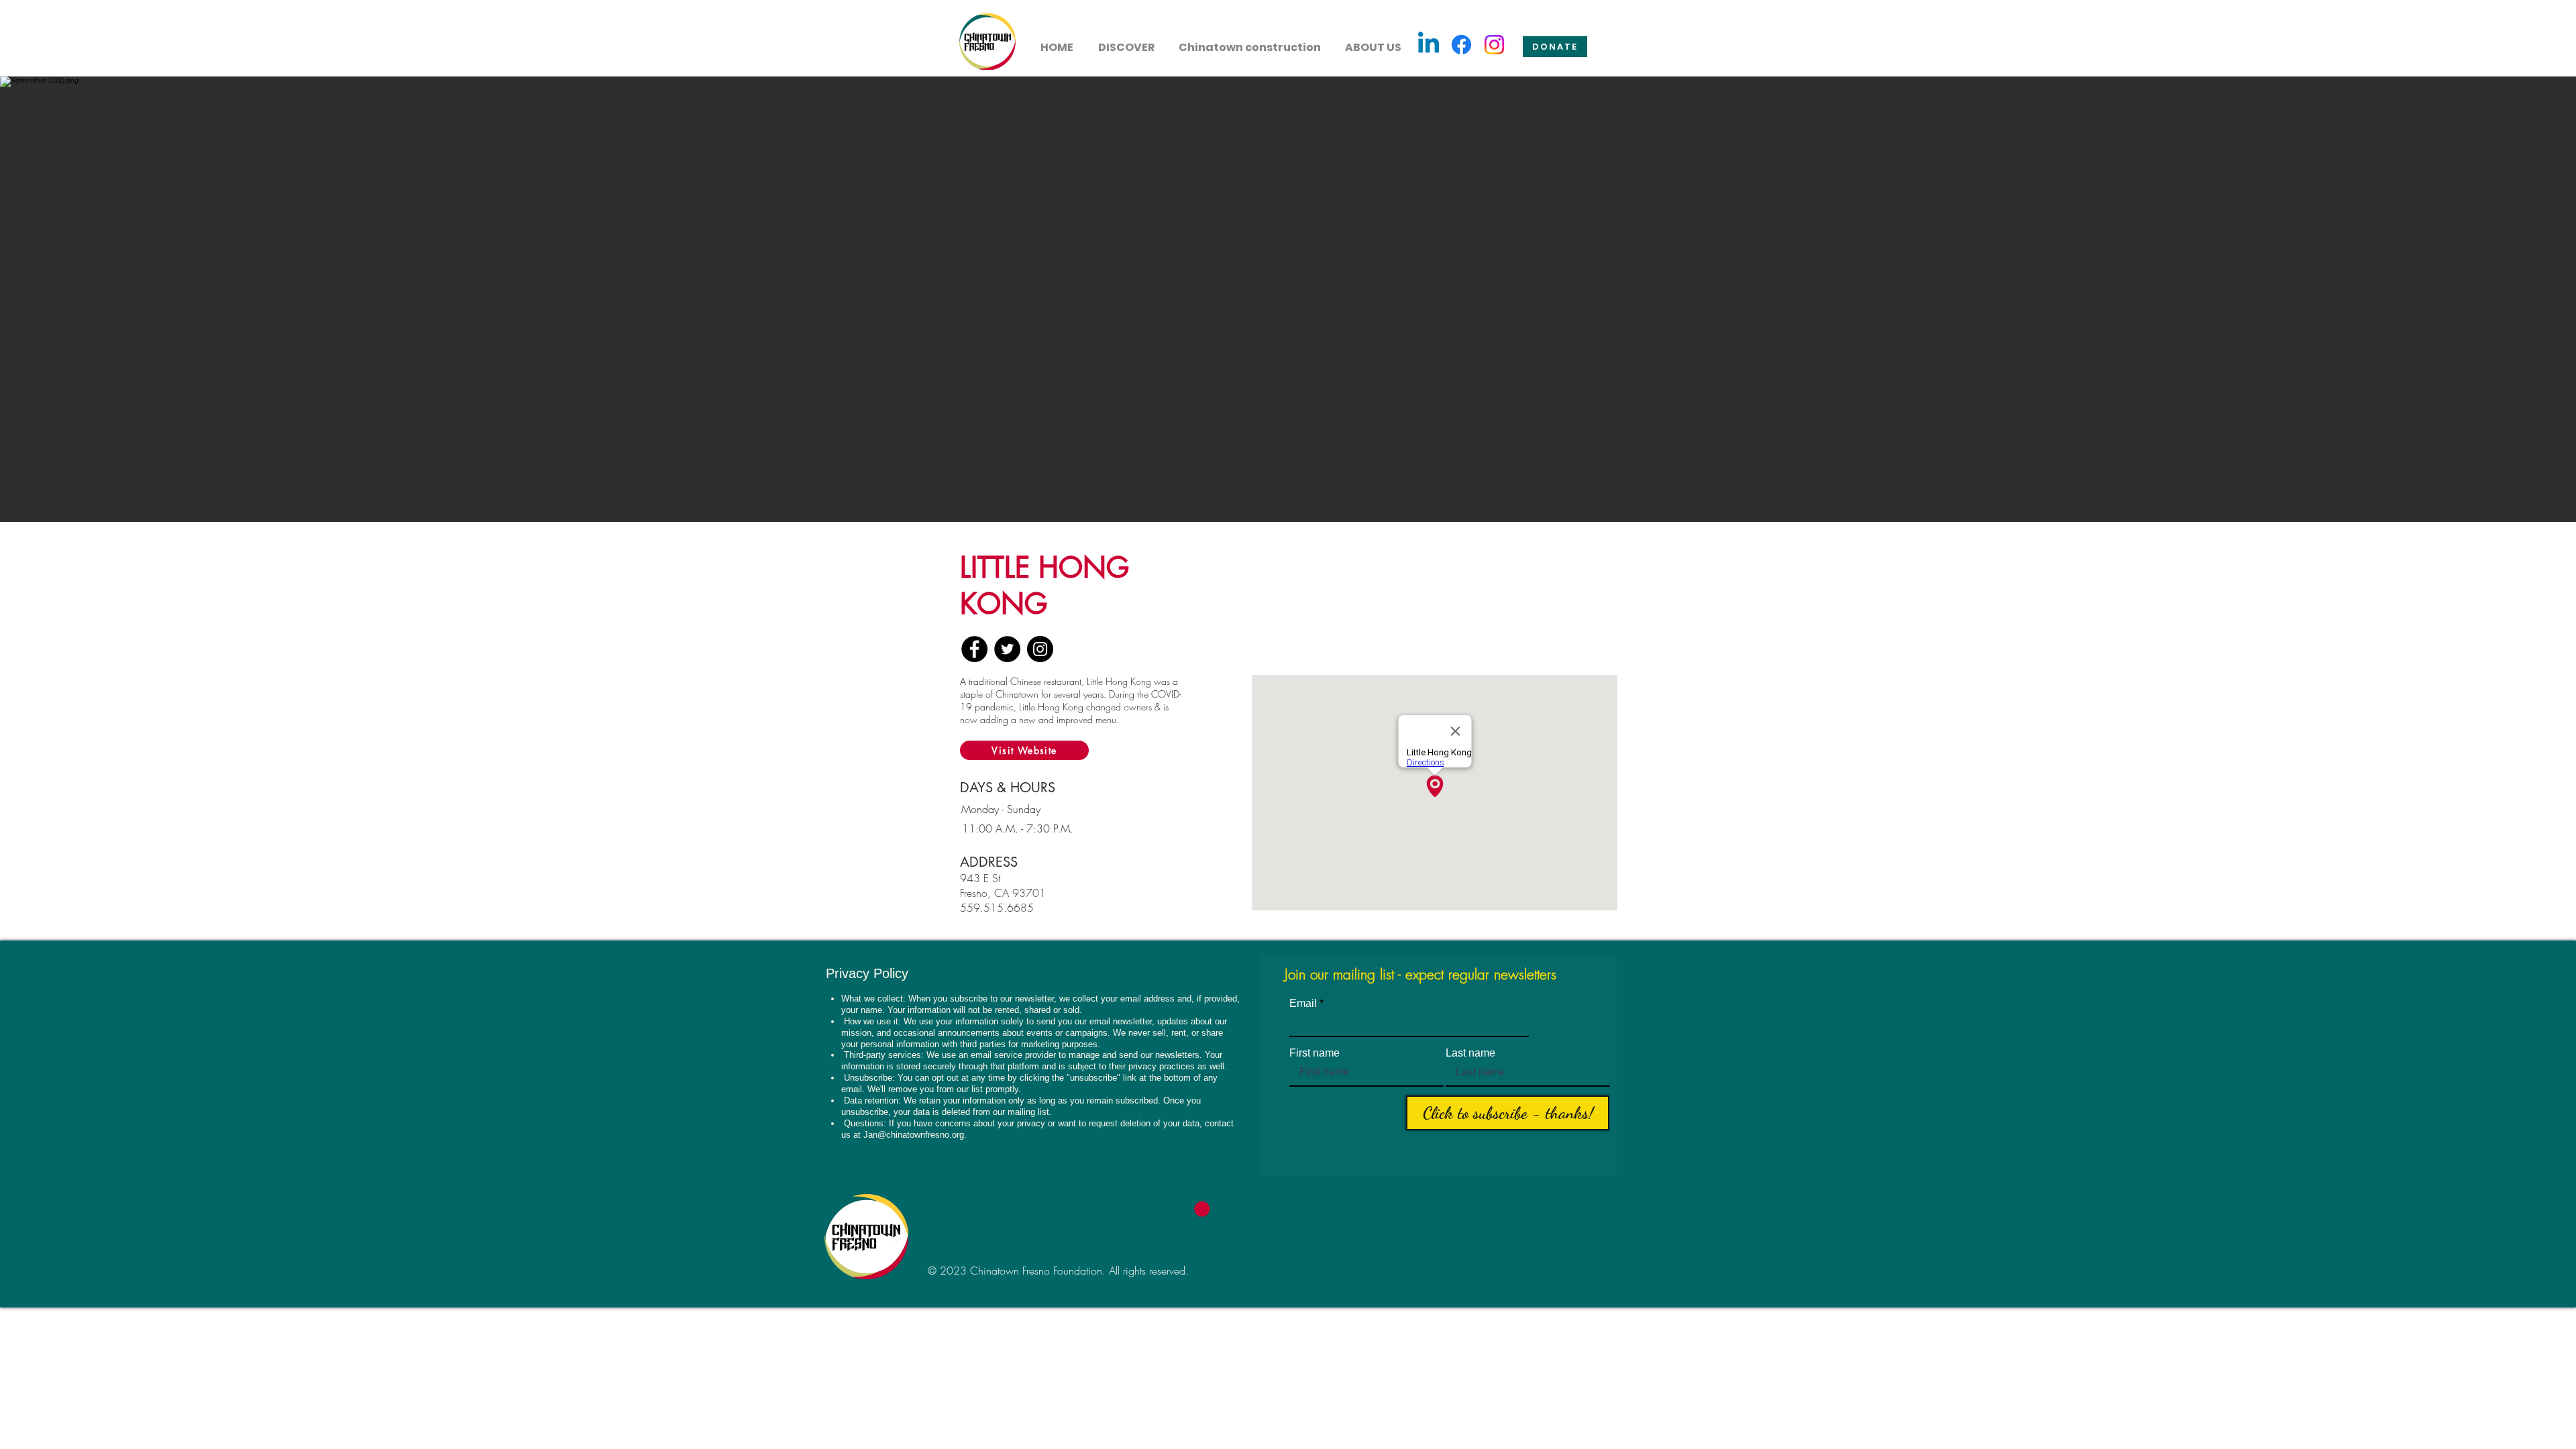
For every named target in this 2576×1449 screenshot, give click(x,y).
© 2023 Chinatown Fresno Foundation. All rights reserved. (1058, 1271)
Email (1303, 1004)
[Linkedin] (1429, 45)
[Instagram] (1494, 45)
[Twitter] (1007, 649)
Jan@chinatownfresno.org (914, 1135)
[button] (1126, 42)
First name (1314, 1053)
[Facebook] (1461, 45)
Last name (1470, 1053)
